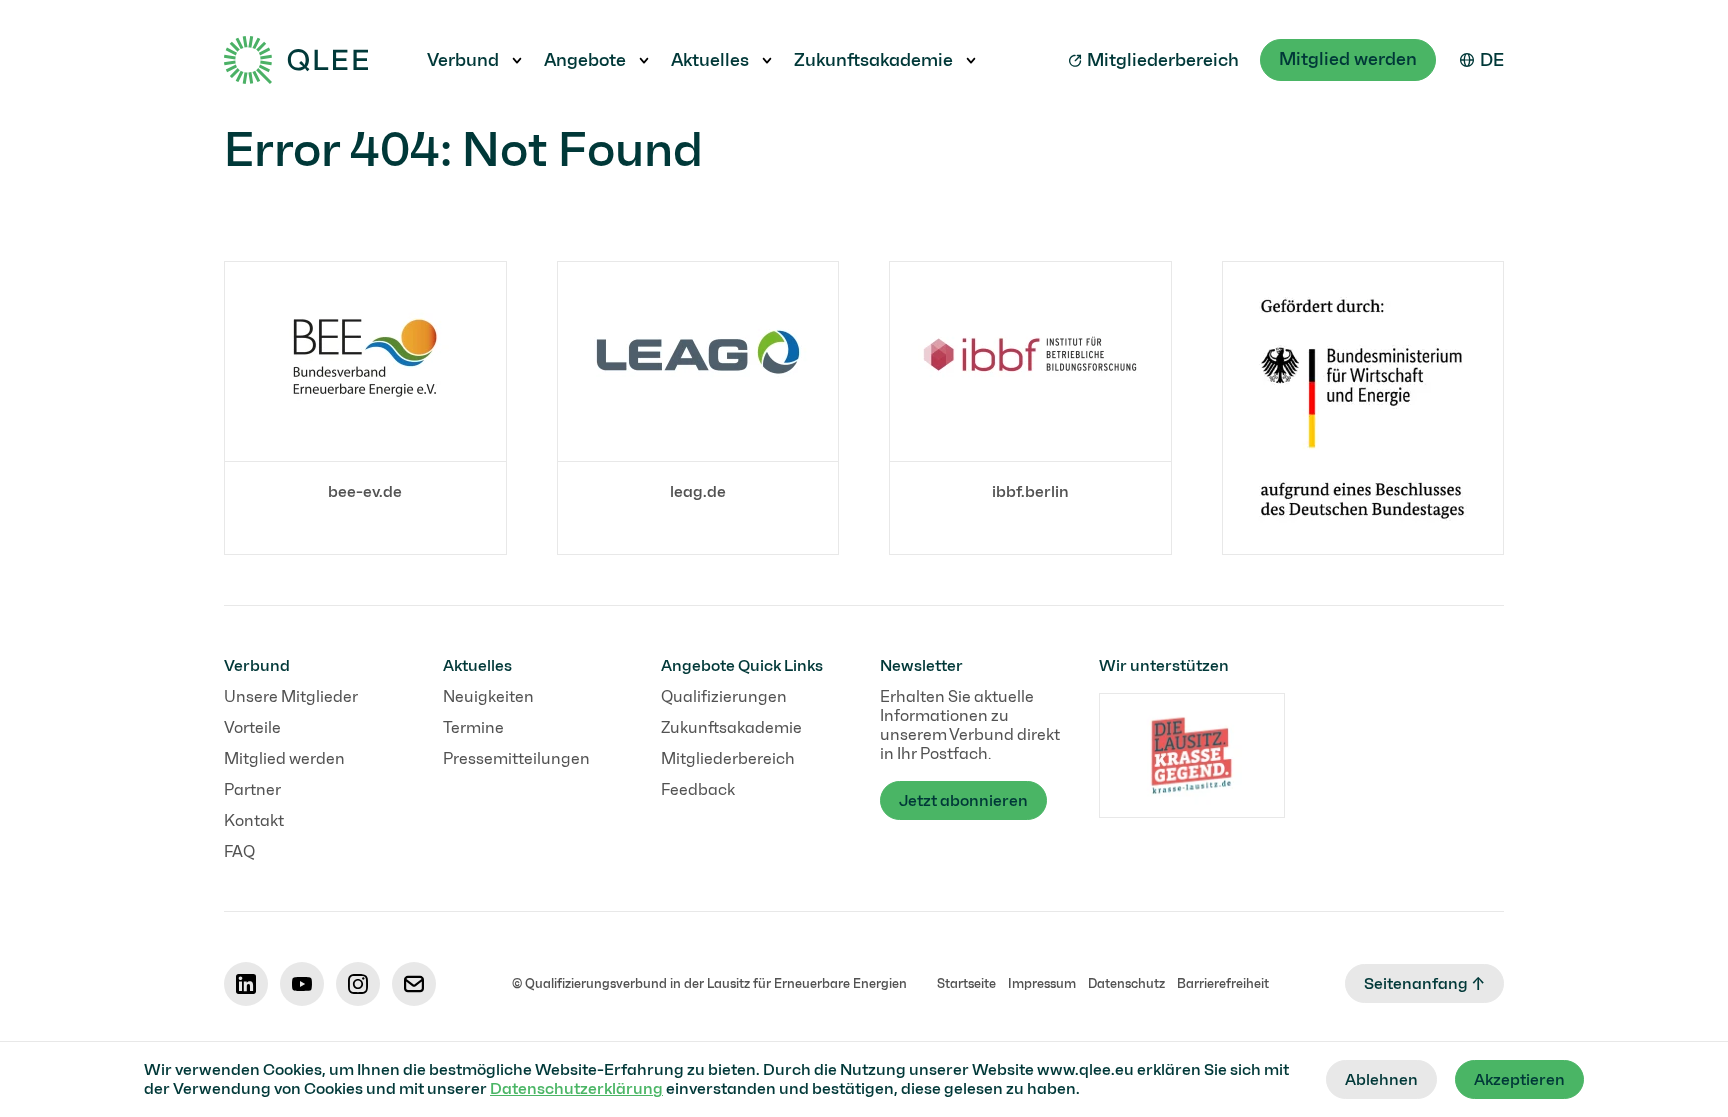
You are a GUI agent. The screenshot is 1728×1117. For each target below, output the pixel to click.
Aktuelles (710, 60)
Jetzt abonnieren (963, 800)
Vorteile (252, 727)
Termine (473, 727)
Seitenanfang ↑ (1424, 983)
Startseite (966, 983)
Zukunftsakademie (873, 60)
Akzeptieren (1519, 1079)
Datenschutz (1126, 983)
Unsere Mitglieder (291, 696)
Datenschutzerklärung (576, 1088)
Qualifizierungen (724, 696)
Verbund (463, 60)
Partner (252, 789)
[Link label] (1363, 408)
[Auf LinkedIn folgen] (246, 984)
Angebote (585, 60)
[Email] (414, 984)
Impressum (1042, 983)
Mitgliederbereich (1163, 60)
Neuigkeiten (488, 696)
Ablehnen (1381, 1079)
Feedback (698, 789)
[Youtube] (302, 984)
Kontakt (254, 820)
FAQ (239, 851)
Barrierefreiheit (1223, 983)
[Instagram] (358, 984)
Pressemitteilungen (516, 758)
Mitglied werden (1348, 59)
